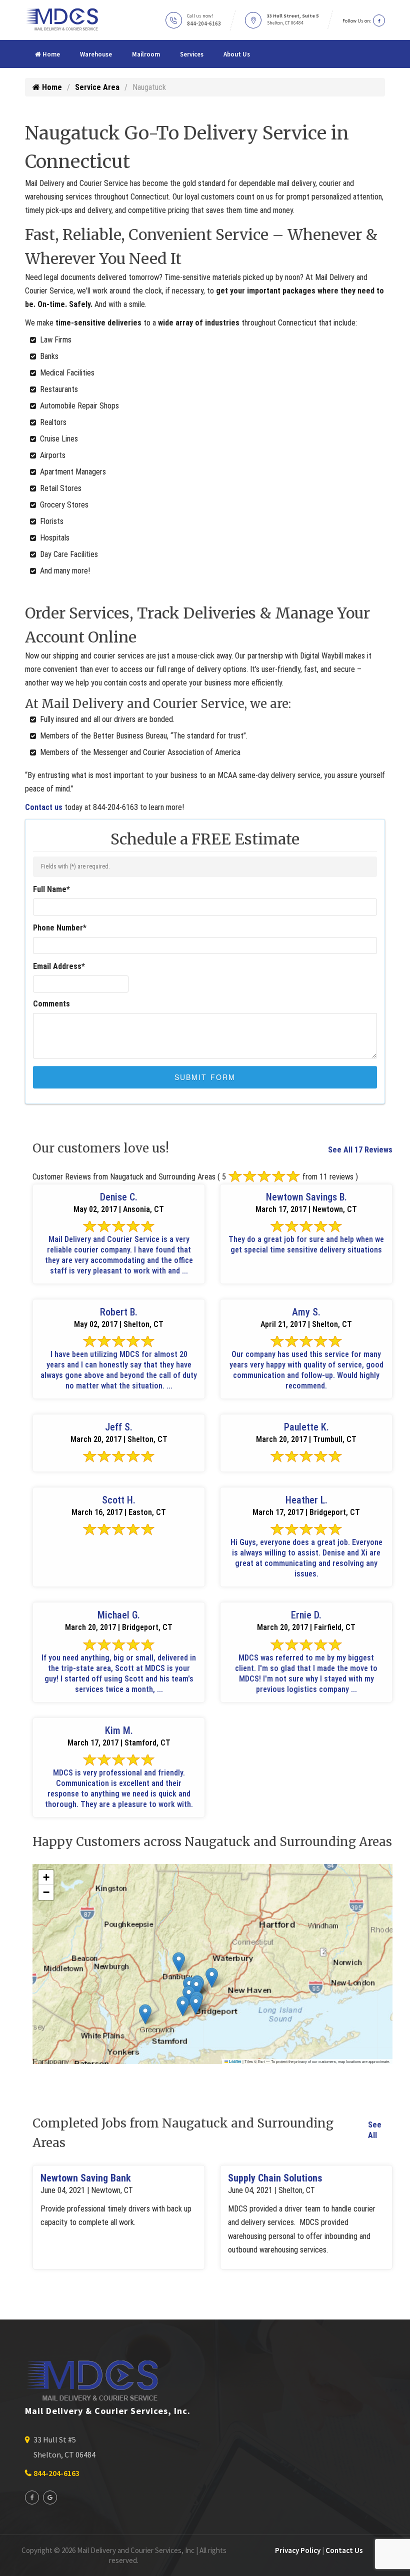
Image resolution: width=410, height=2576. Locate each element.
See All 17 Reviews (360, 1150)
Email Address (59, 966)
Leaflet (235, 2061)
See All (375, 2130)
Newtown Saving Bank (86, 2178)
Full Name (51, 889)
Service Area (97, 87)
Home (50, 54)
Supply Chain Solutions (275, 2178)
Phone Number (60, 928)
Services (192, 54)
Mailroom (146, 54)
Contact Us (344, 2550)
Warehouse (96, 54)
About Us (237, 54)
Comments (51, 1004)
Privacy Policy (298, 2550)
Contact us (44, 807)
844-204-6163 (204, 23)
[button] (145, 2014)
